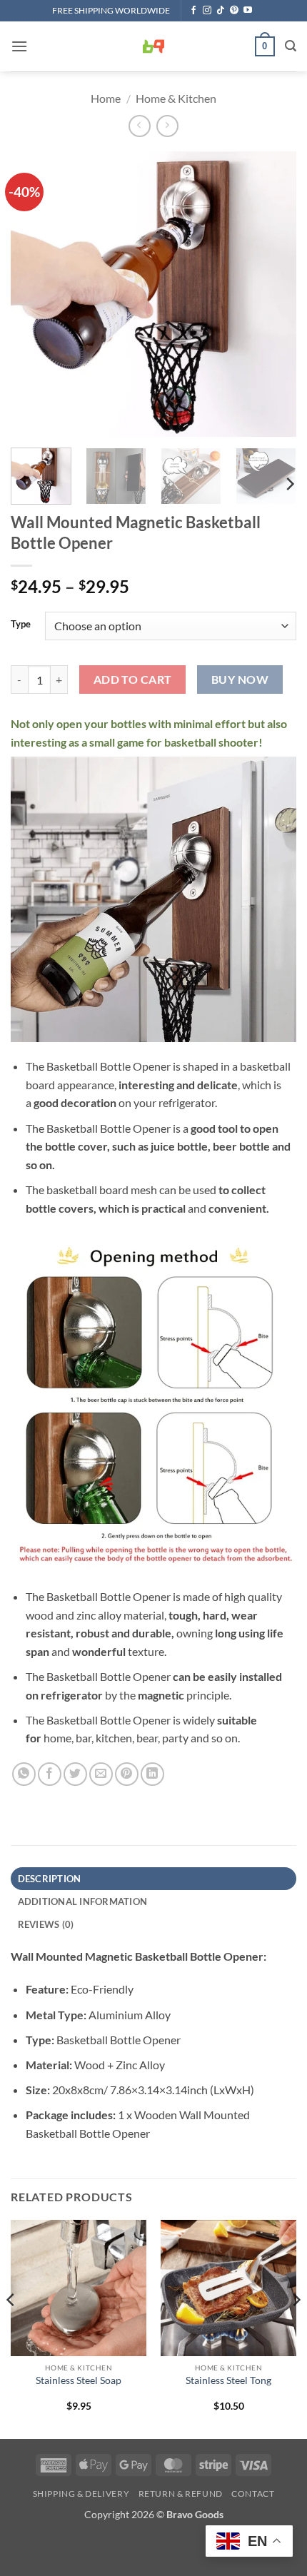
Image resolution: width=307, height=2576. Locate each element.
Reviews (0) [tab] (46, 1924)
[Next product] (140, 126)
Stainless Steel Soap (79, 2380)
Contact (253, 2494)
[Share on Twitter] (75, 1774)
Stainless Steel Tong (228, 2380)
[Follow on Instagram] (207, 11)
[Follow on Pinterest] (234, 11)
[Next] (273, 294)
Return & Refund (181, 2494)
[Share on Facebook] (50, 1774)
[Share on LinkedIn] (152, 1774)
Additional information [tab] (83, 1901)
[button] (19, 46)
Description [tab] (50, 1879)
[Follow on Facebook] (193, 11)
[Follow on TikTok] (221, 11)
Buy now (240, 680)
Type (21, 625)
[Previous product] (167, 126)
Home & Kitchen (176, 98)
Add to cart (133, 680)
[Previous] (34, 294)
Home (106, 98)
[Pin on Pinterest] (127, 1774)
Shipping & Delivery (81, 2494)
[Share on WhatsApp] (24, 1774)
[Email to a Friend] (101, 1774)
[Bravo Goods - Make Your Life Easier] (153, 46)
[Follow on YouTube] (248, 11)
